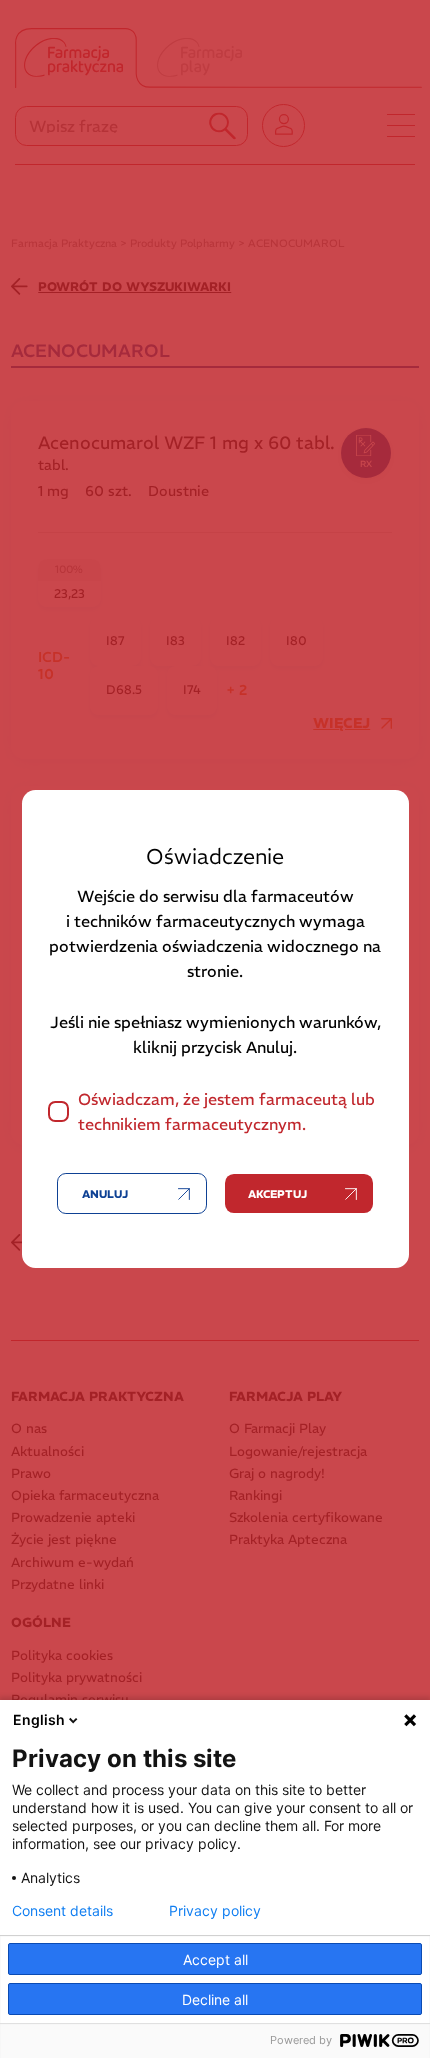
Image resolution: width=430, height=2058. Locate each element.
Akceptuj (277, 1194)
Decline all (215, 1999)
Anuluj (105, 1194)
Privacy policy (215, 1911)
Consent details (62, 1911)
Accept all (215, 1959)
